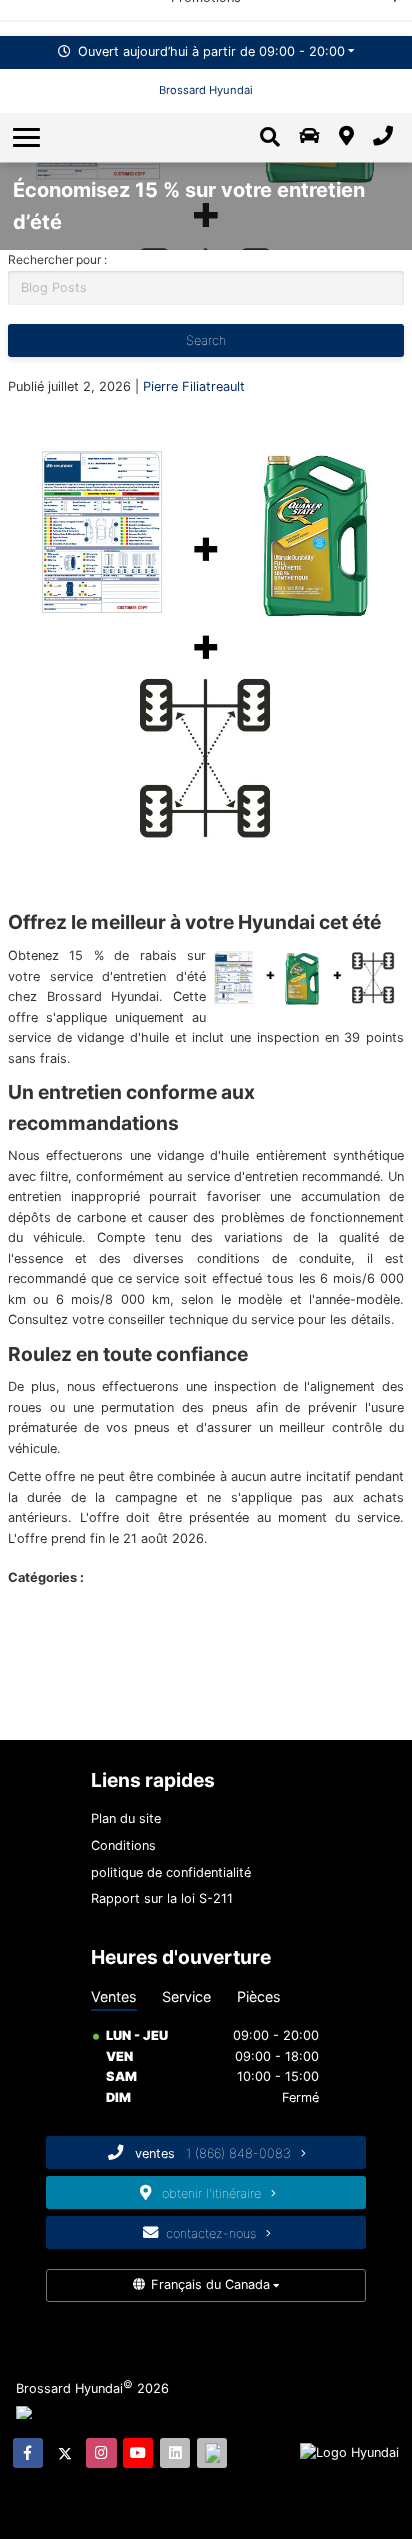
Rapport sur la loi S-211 (162, 1898)
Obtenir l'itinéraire (213, 2193)
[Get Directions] (346, 137)
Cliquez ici (310, 17)
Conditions (123, 1845)
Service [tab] (186, 1996)
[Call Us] (382, 137)
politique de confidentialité (171, 1872)
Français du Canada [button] (210, 2284)
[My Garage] (309, 137)
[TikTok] (212, 2453)
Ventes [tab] (114, 1996)
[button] (29, 137)
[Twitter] (65, 2453)
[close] (383, 15)
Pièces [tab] (259, 1996)
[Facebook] (28, 2453)
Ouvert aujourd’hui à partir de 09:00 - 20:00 (211, 51)
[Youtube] (138, 2453)
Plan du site (126, 1818)
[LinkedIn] (175, 2453)
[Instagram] (101, 2453)
